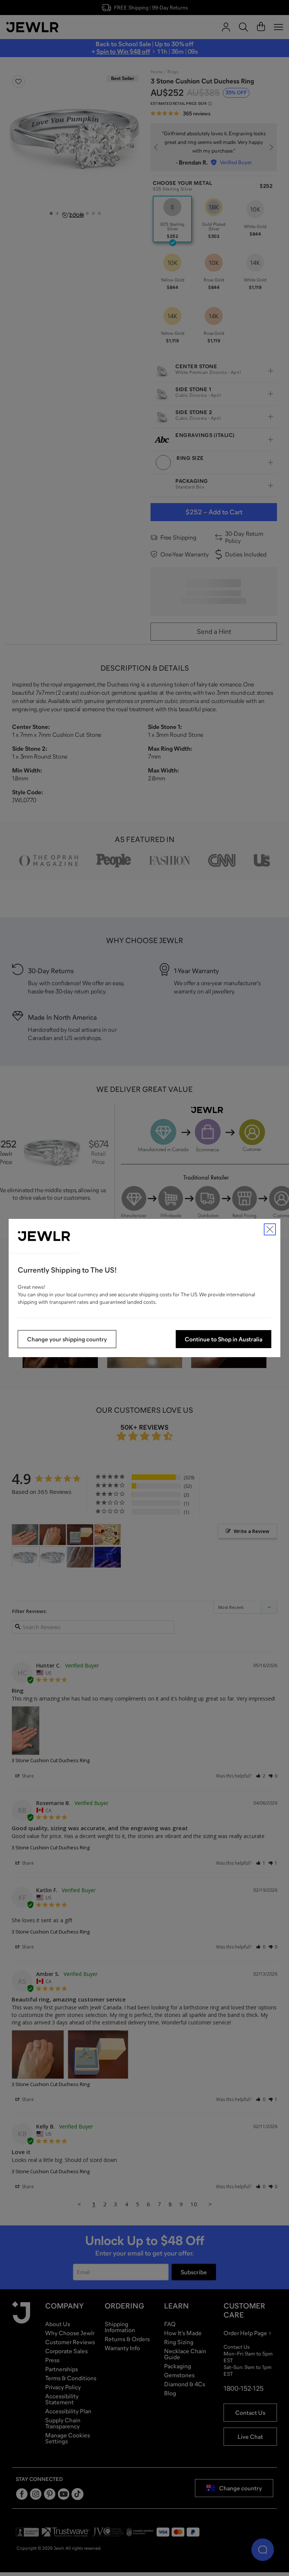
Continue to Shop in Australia (224, 1339)
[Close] (270, 1229)
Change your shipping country (67, 1339)
